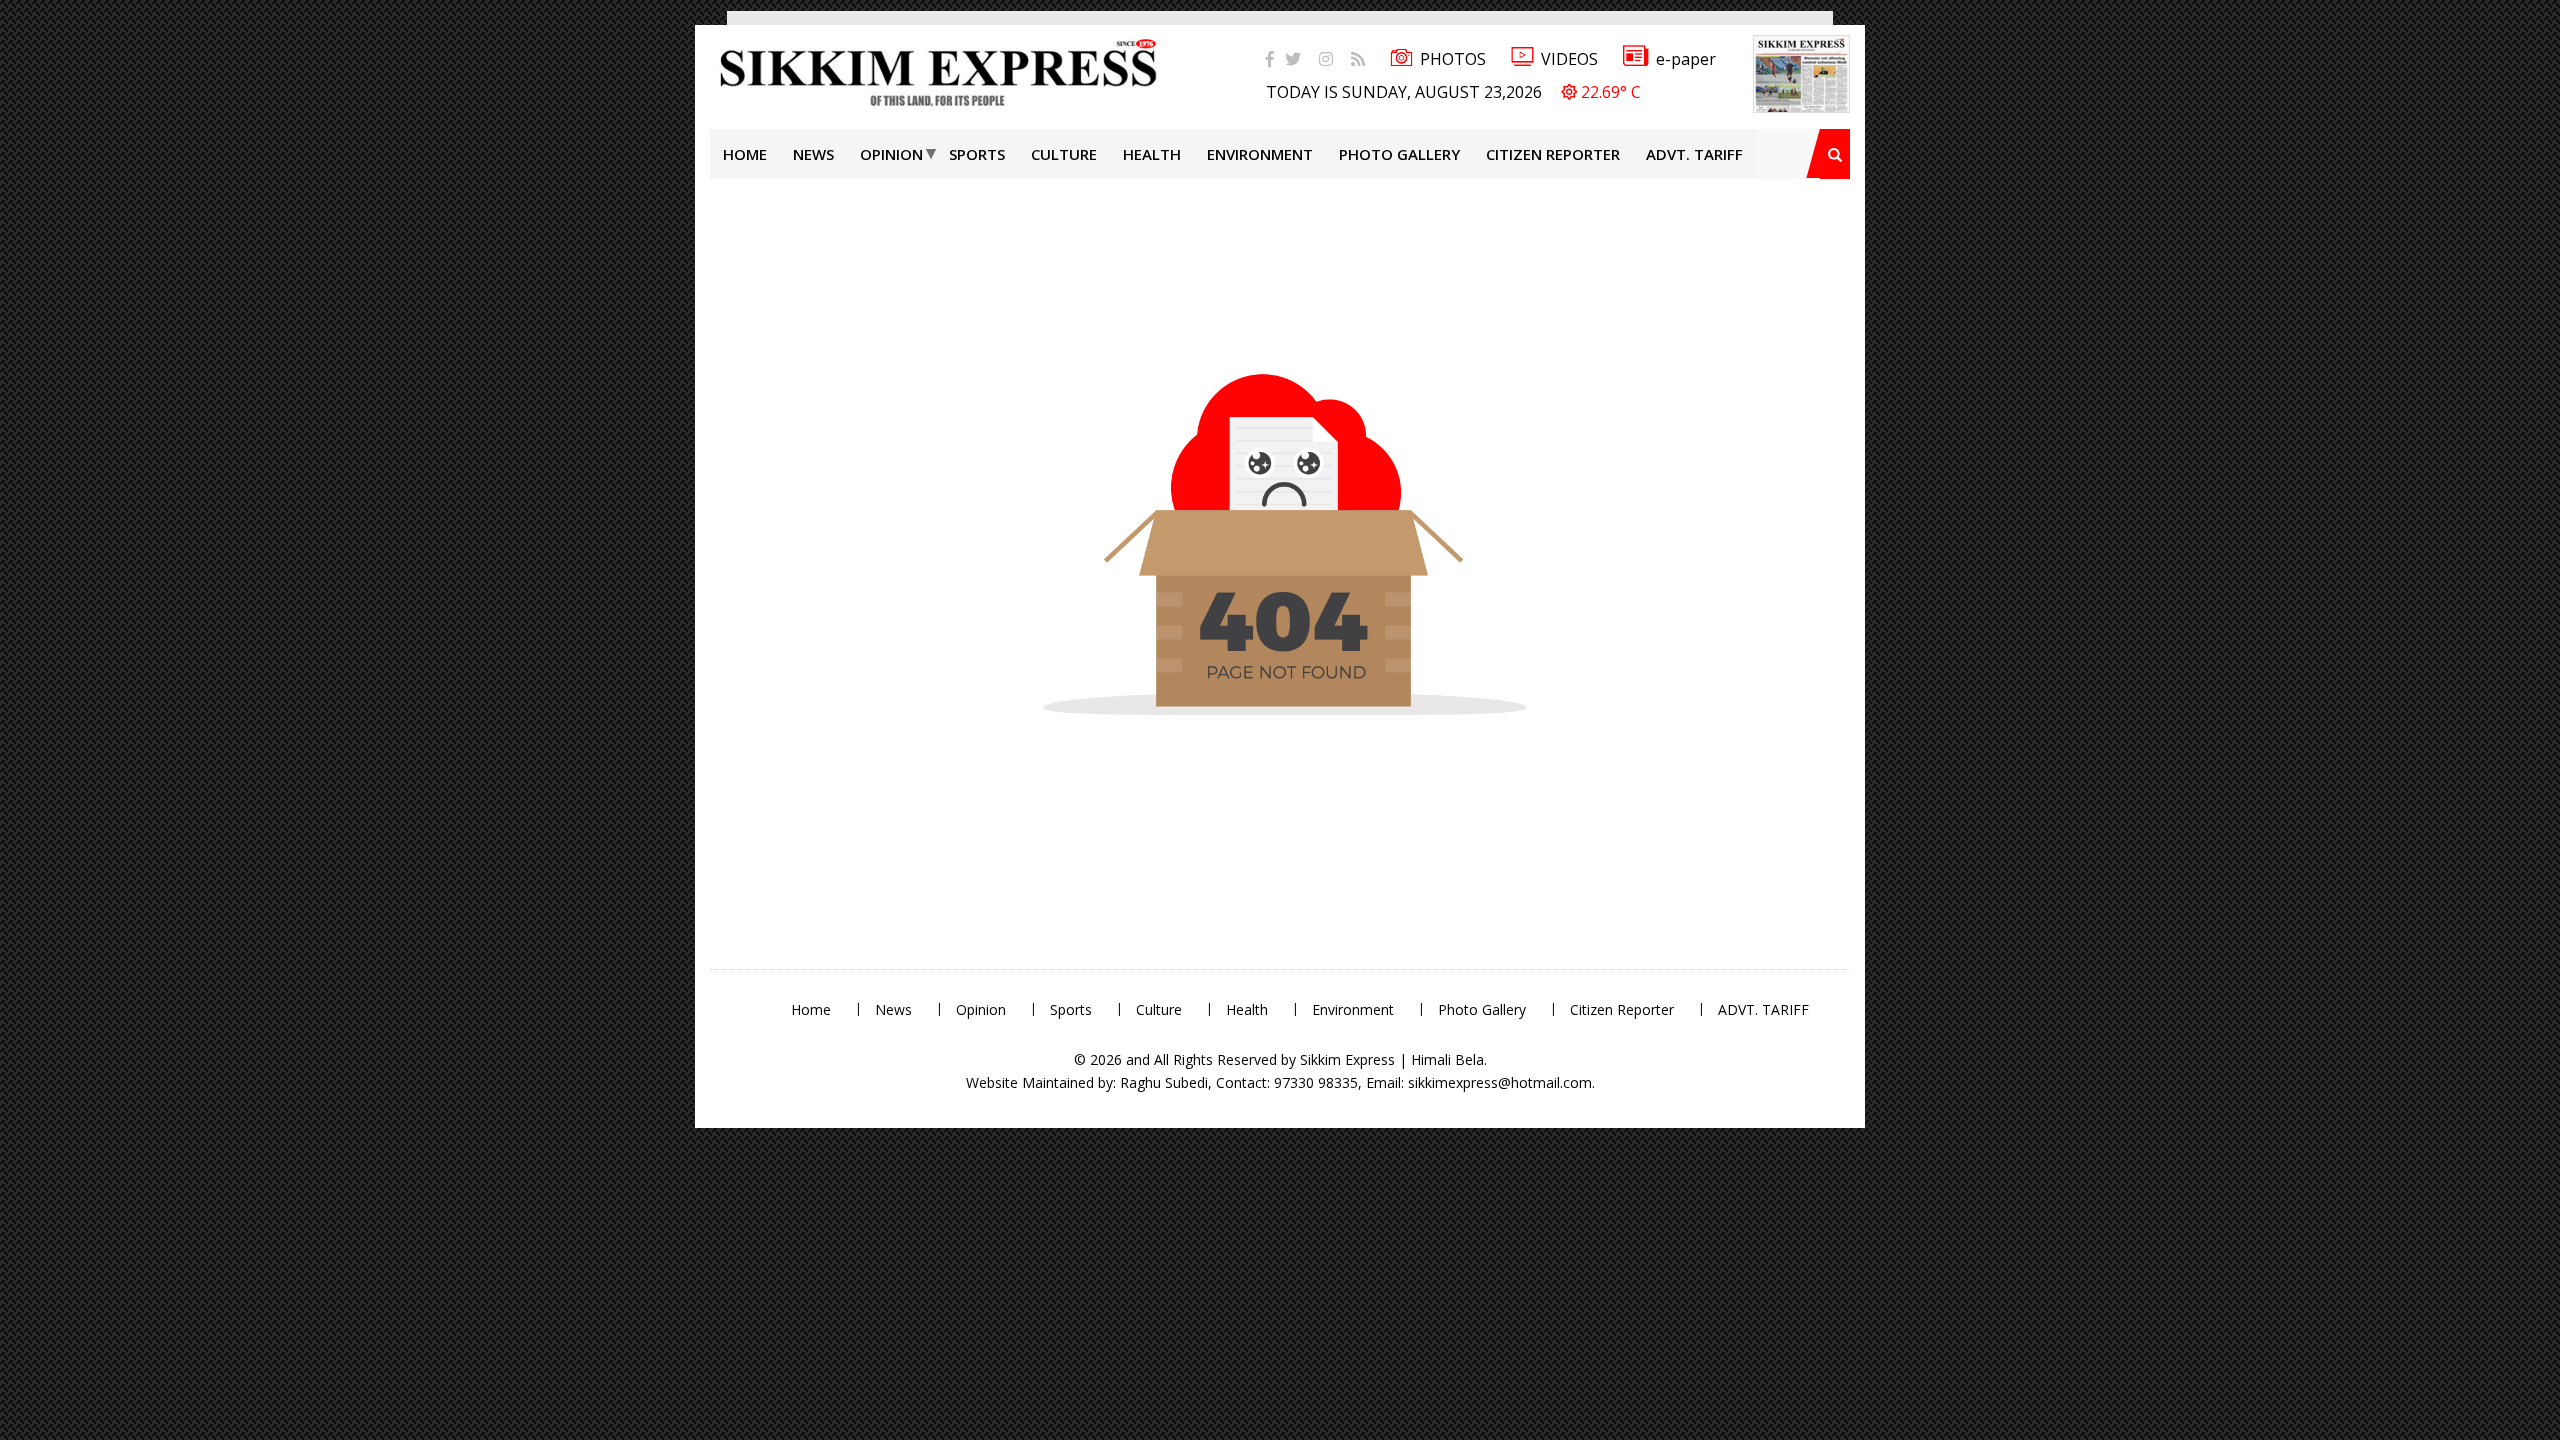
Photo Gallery (1399, 154)
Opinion (891, 154)
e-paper (1686, 59)
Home (745, 154)
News (813, 154)
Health (1152, 154)
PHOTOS (1453, 59)
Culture (1064, 154)
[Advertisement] (65, 284)
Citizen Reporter (1553, 154)
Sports (977, 154)
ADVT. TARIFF (1694, 154)
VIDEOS (1569, 59)
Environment (1260, 154)
